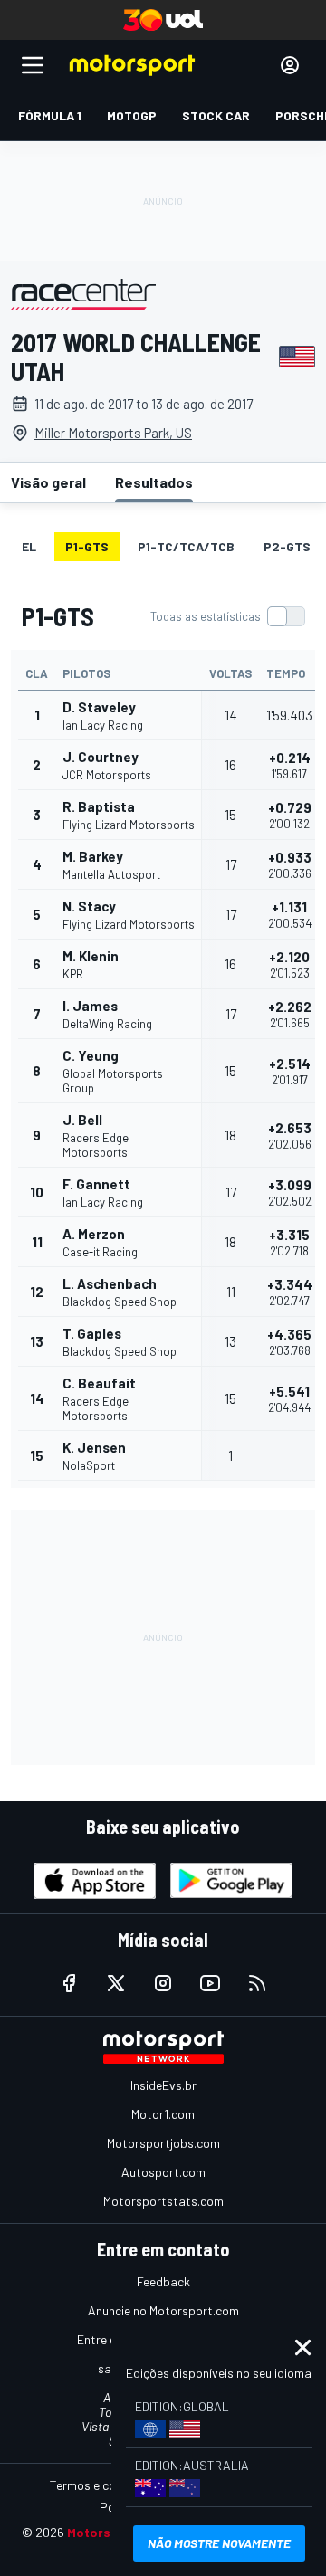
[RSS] (257, 1983)
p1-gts (87, 546)
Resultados (154, 482)
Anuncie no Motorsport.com (163, 2310)
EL (29, 546)
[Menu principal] (33, 65)
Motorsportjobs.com (163, 2143)
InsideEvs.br (163, 2085)
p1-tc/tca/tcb (186, 546)
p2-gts (287, 546)
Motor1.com (163, 2114)
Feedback (163, 2281)
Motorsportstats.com (163, 2201)
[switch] (227, 616)
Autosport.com (163, 2172)
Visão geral (48, 482)
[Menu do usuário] (290, 65)
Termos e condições (104, 2485)
